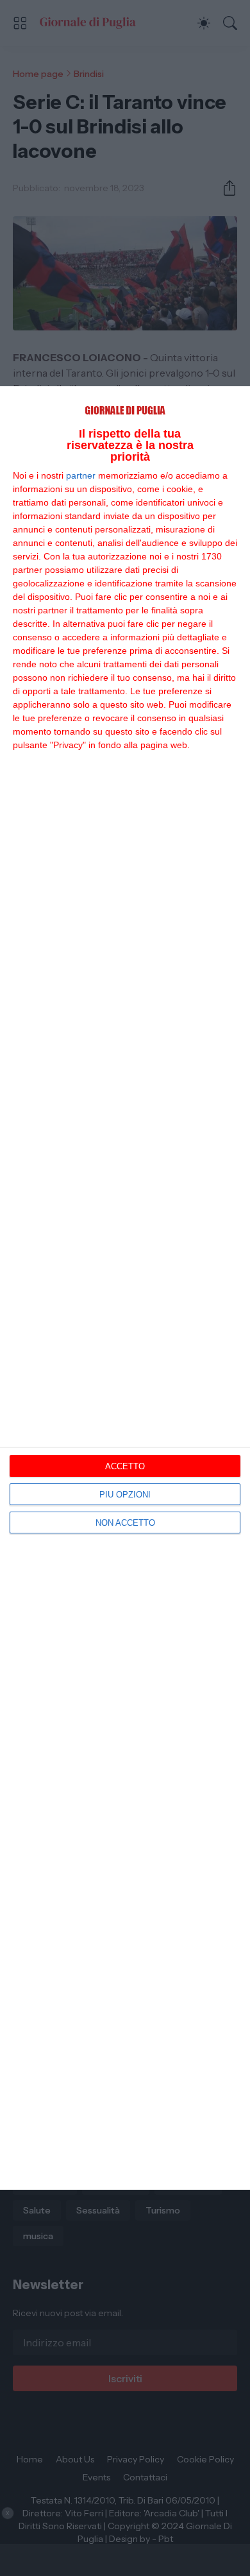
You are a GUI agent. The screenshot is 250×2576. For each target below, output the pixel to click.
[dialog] (125, 1288)
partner (81, 475)
